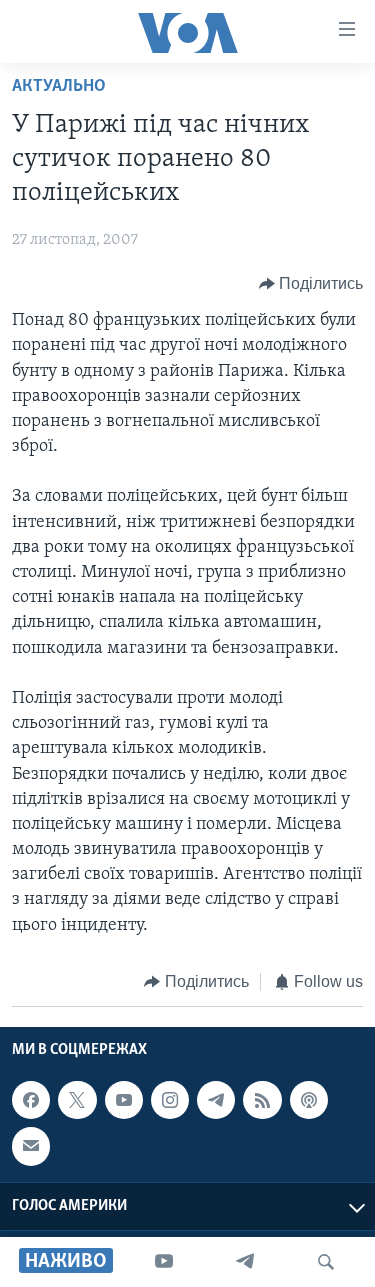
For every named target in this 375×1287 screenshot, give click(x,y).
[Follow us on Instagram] (170, 1100)
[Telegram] (245, 1262)
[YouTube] (164, 1262)
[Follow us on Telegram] (216, 1100)
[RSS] (262, 1100)
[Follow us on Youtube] (124, 1100)
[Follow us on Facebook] (31, 1100)
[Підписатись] (31, 1147)
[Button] (311, 284)
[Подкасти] (309, 1100)
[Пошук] (326, 1262)
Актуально (59, 87)
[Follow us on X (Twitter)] (77, 1100)
